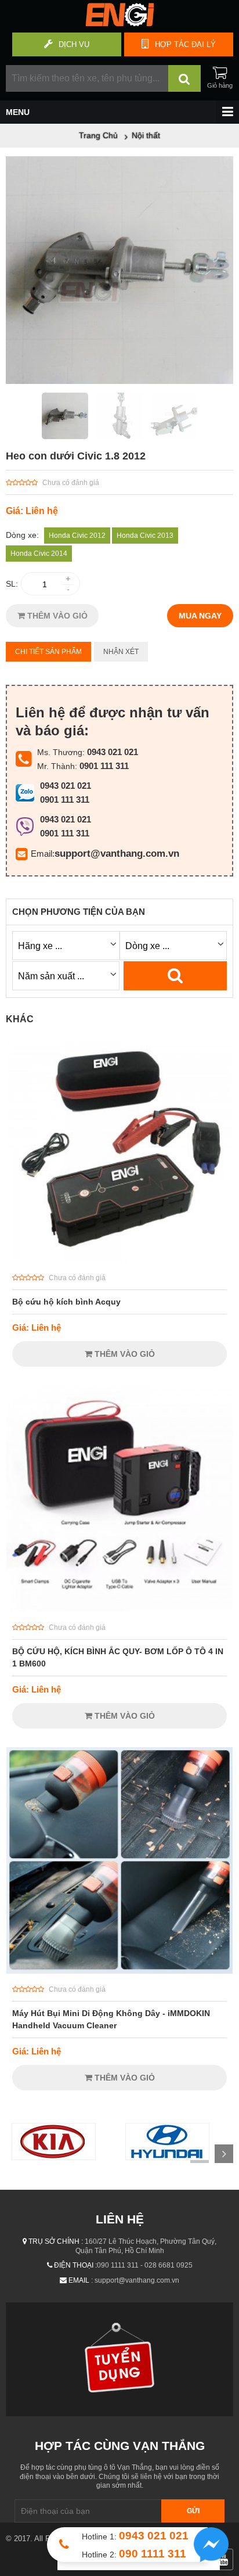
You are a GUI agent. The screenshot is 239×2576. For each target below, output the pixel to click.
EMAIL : (81, 2280)
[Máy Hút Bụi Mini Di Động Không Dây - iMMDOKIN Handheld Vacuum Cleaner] (119, 1971)
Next (224, 2154)
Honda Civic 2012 (77, 536)
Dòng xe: (22, 535)
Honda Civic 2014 (39, 554)
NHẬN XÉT (121, 652)
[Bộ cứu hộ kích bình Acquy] (119, 1259)
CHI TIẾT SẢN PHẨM (48, 652)
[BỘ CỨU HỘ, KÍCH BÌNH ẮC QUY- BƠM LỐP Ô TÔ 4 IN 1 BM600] (119, 1609)
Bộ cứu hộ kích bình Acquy (66, 1302)
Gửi (193, 2511)
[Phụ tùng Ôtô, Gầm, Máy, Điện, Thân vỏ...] (119, 23)
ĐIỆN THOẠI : (75, 2265)
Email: (43, 854)
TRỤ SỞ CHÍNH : (56, 2241)
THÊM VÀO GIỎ (56, 616)
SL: (12, 584)
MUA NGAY (200, 616)
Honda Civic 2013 (145, 536)
